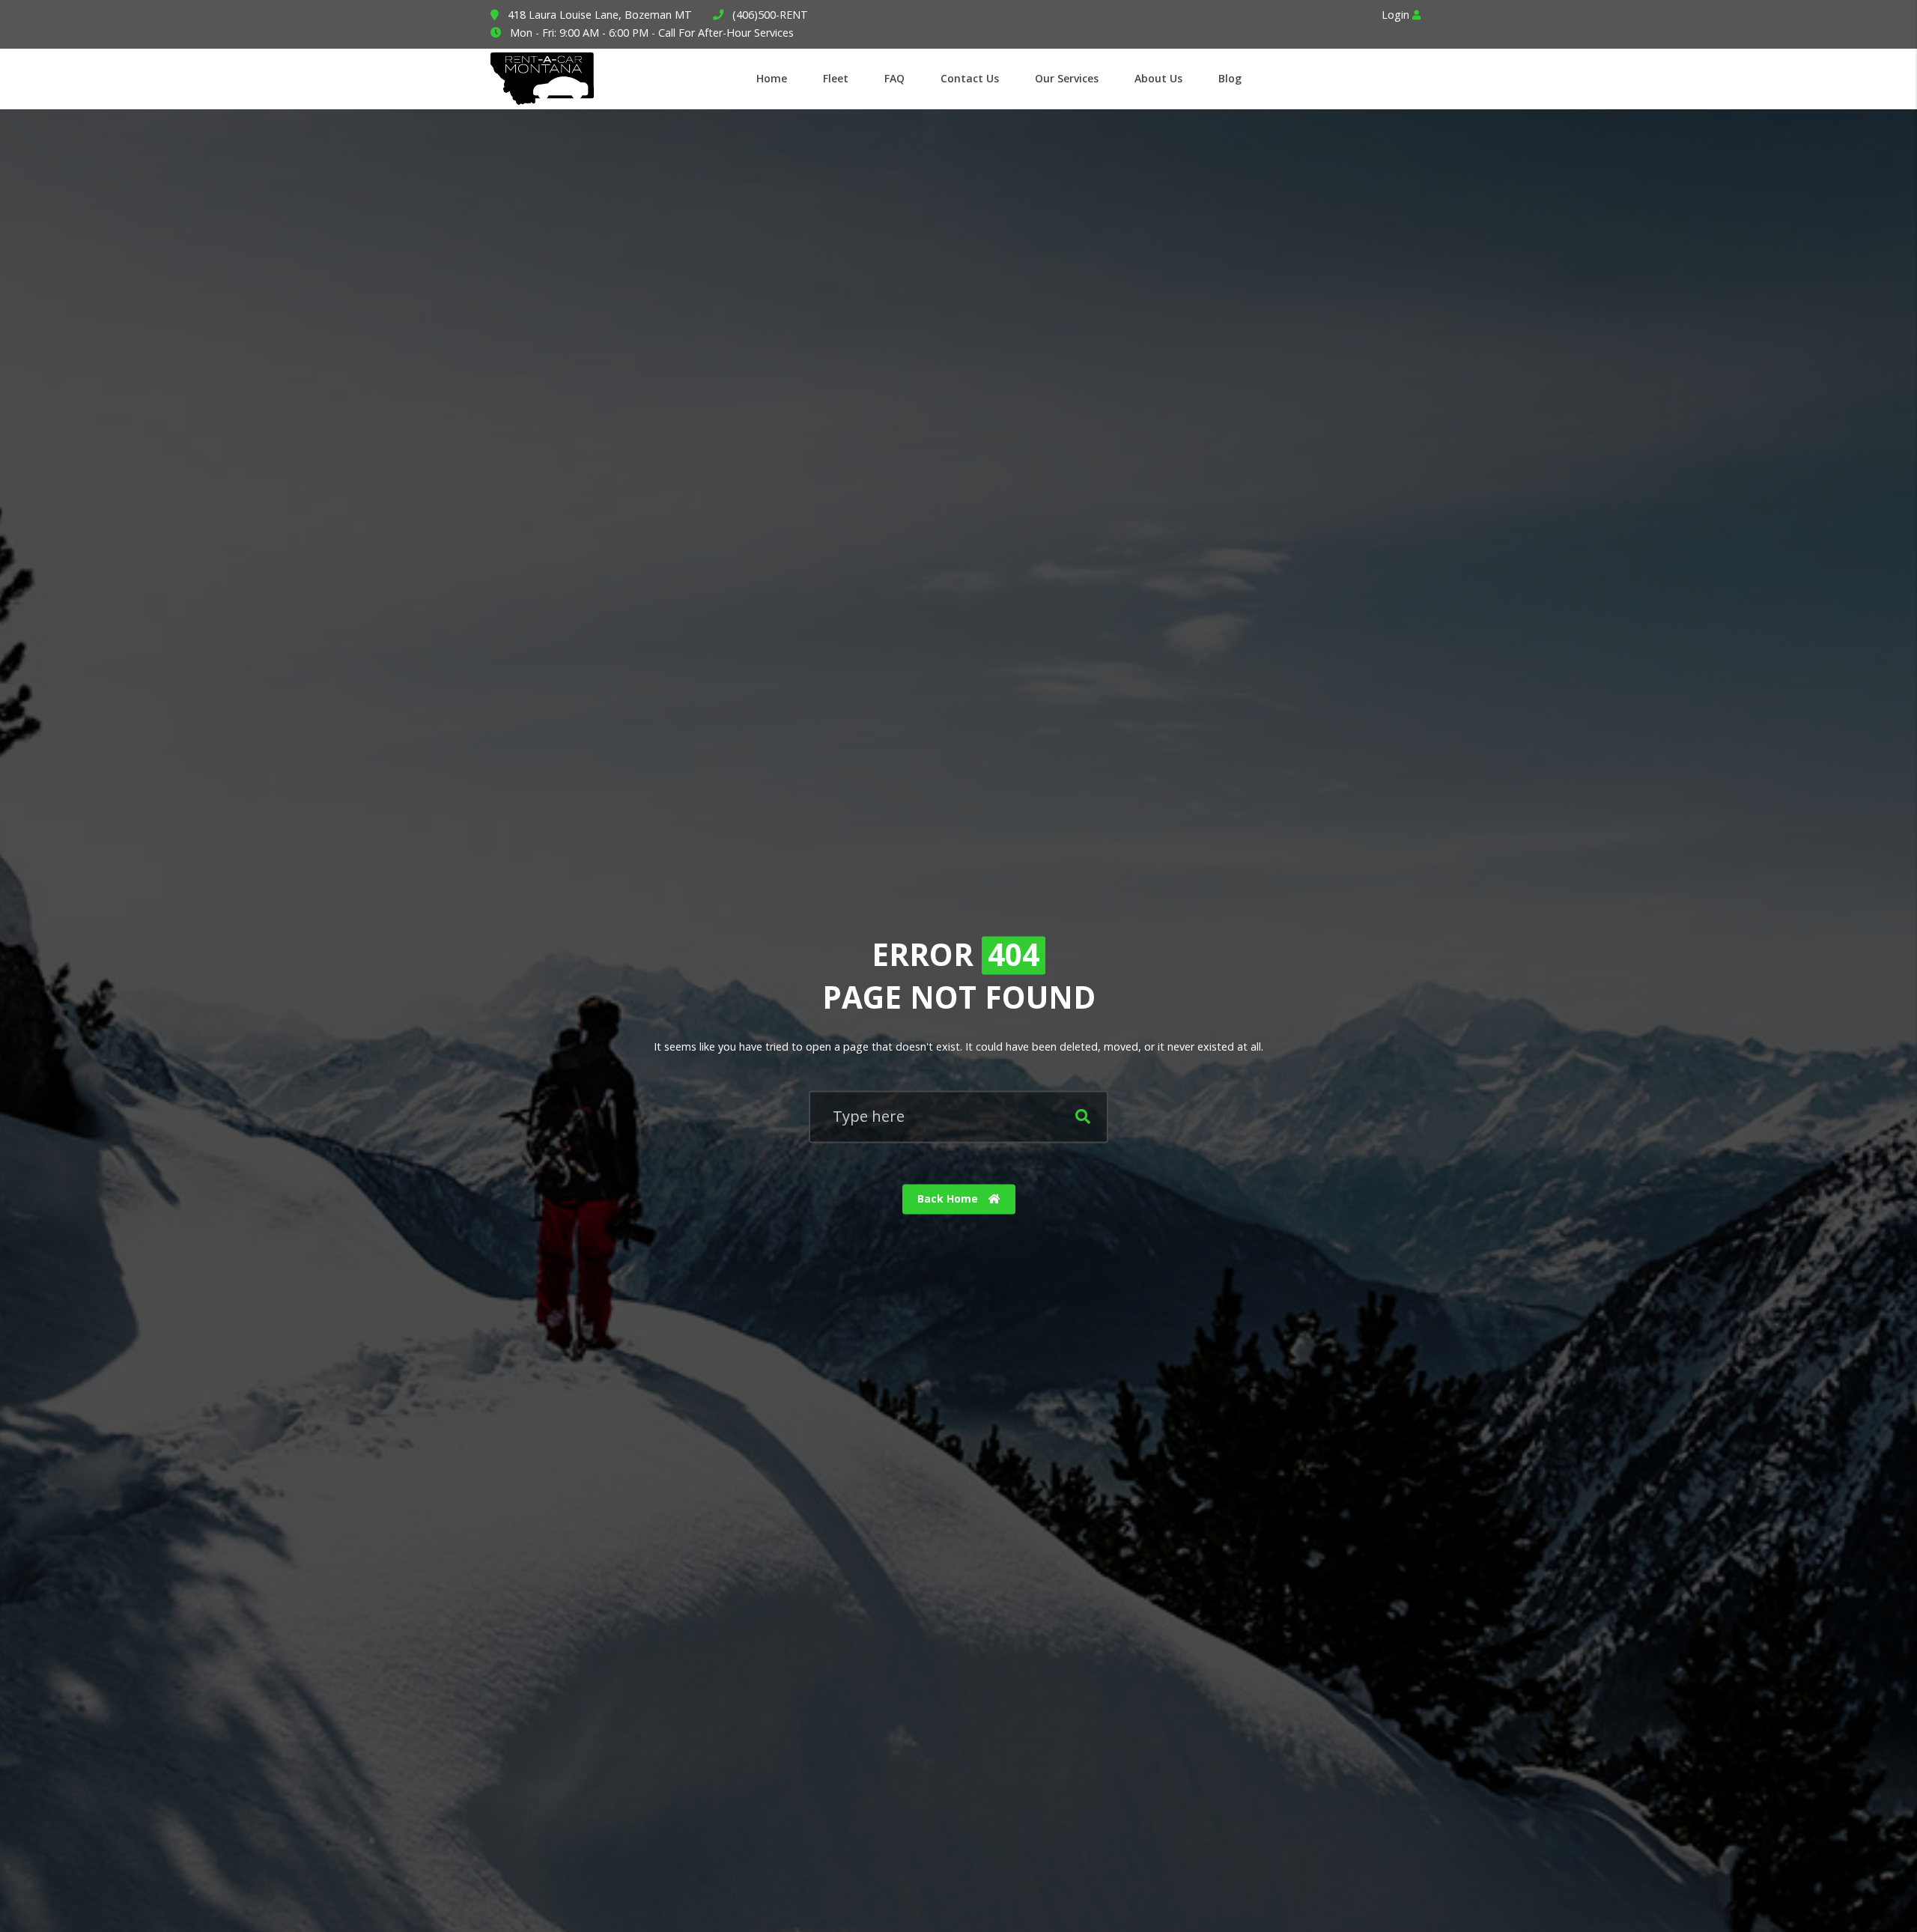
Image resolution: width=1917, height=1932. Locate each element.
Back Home (949, 1199)
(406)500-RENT (770, 15)
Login (1397, 15)
